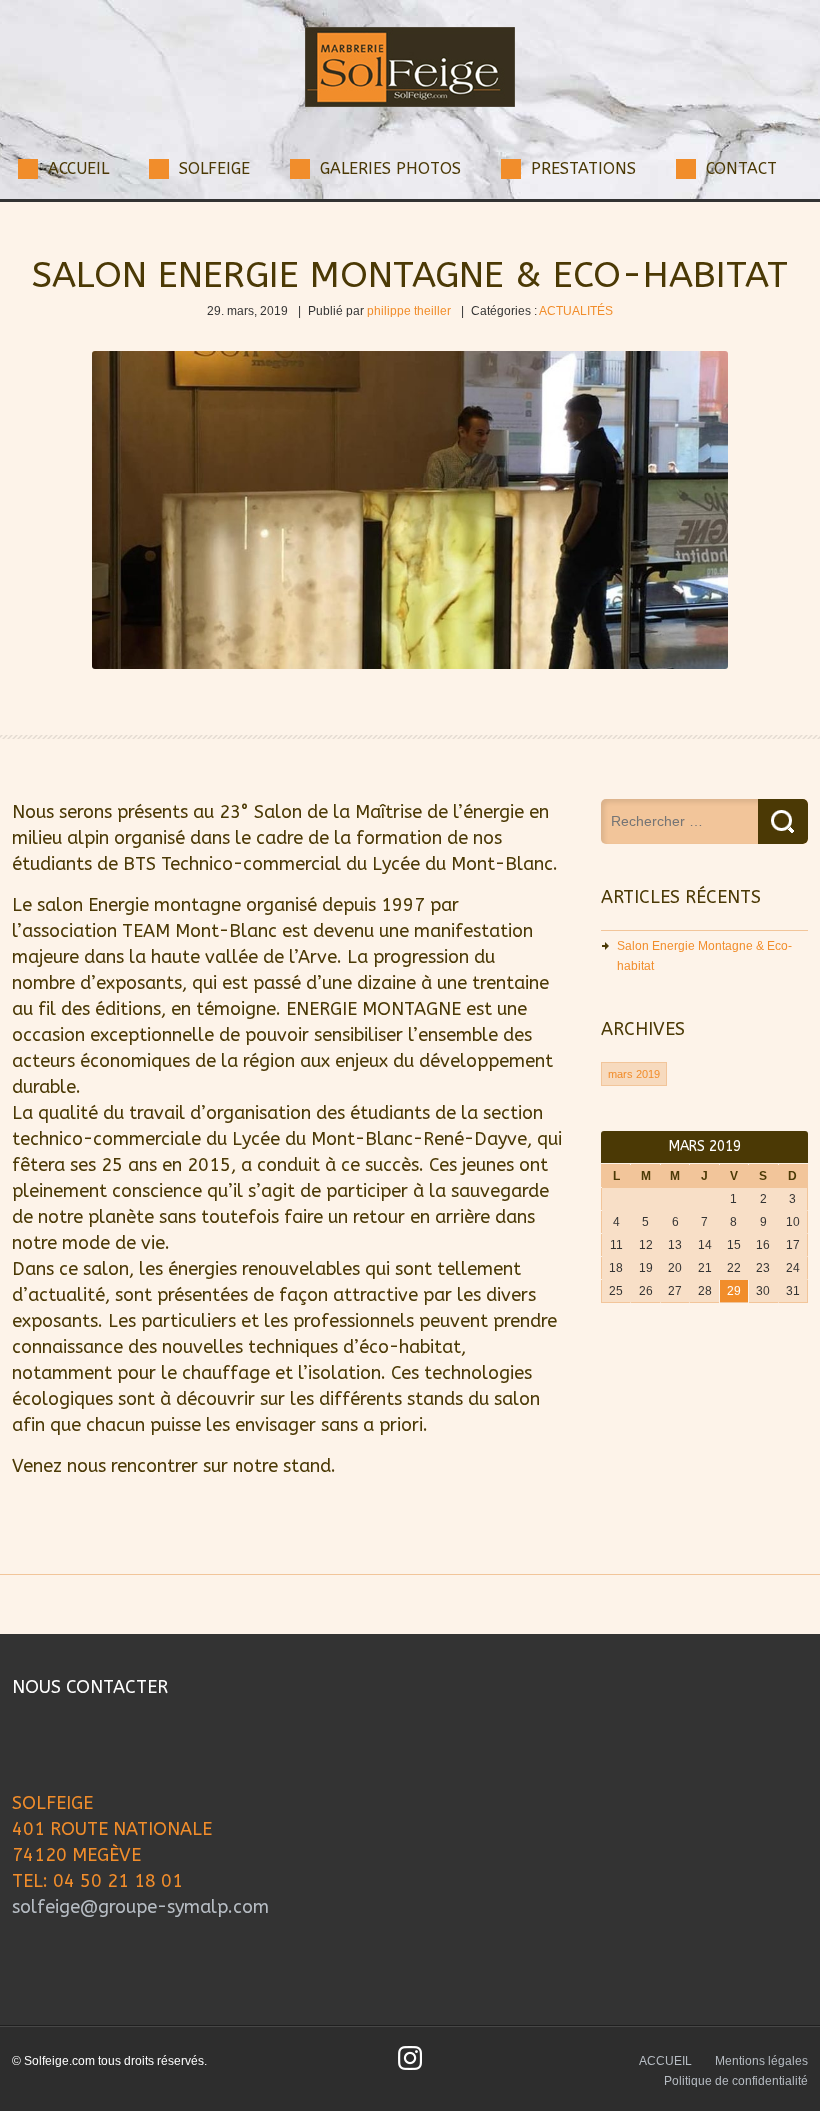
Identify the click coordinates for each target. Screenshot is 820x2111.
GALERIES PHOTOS (390, 168)
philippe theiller (409, 311)
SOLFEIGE (214, 168)
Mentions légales (761, 2061)
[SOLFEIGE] (410, 103)
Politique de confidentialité (736, 2081)
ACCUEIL (78, 168)
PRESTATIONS (583, 168)
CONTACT (741, 168)
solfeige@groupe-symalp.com (140, 1907)
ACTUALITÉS (576, 311)
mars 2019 (634, 1074)
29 (734, 1291)
